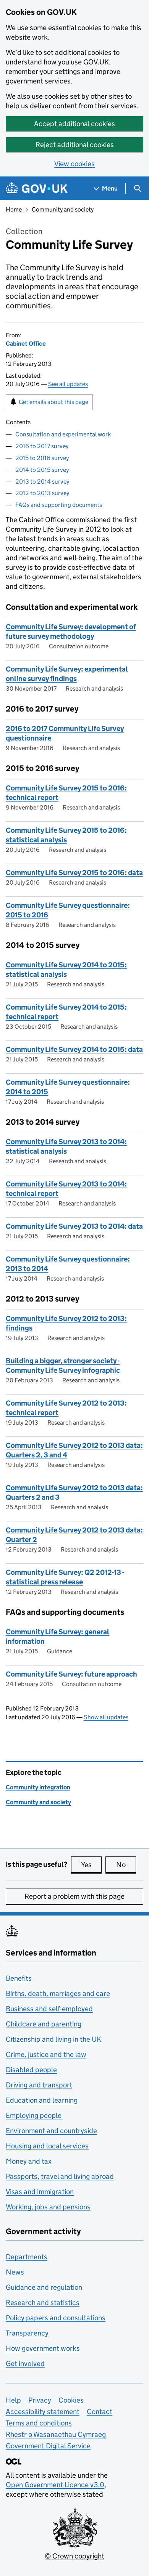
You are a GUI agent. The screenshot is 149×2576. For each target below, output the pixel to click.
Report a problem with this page (74, 1896)
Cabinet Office (26, 344)
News (15, 2272)
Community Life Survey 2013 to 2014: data (74, 1226)
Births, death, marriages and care (58, 1993)
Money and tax (29, 2161)
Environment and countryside (51, 2131)
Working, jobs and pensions (48, 2207)
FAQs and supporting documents (59, 505)
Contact (100, 2412)
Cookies (71, 2400)
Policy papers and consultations (56, 2318)
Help (13, 2400)
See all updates (68, 384)
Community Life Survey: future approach (71, 1674)
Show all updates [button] (106, 1717)
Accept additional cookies (74, 124)
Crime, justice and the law (46, 2054)
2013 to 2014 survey (42, 482)
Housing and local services (47, 2146)
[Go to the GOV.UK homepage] (37, 188)
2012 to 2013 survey (42, 493)
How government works (43, 2348)
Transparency (27, 2333)
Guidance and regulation (44, 2287)
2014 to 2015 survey (42, 470)
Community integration (38, 1787)
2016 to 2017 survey (42, 446)
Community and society (63, 209)
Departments (27, 2257)
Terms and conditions (39, 2423)
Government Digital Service (48, 2446)
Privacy (40, 2400)
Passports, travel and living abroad (60, 2176)
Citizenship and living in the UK (53, 2039)
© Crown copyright (74, 2556)
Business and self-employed (49, 2009)
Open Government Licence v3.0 (55, 2485)
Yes (91, 1865)
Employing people (34, 2115)
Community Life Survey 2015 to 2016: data (74, 873)
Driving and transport (39, 2085)
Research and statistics (43, 2303)
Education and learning (42, 2100)
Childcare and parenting (44, 2024)
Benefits (19, 1978)
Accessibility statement (43, 2412)
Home (14, 209)
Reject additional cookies (75, 145)
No (126, 1865)
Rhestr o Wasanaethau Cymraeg (56, 2434)
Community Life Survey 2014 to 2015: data (74, 1049)
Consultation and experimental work (63, 434)
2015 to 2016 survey (42, 458)
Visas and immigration (40, 2192)
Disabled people (31, 2070)
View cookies (74, 164)
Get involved (25, 2364)
